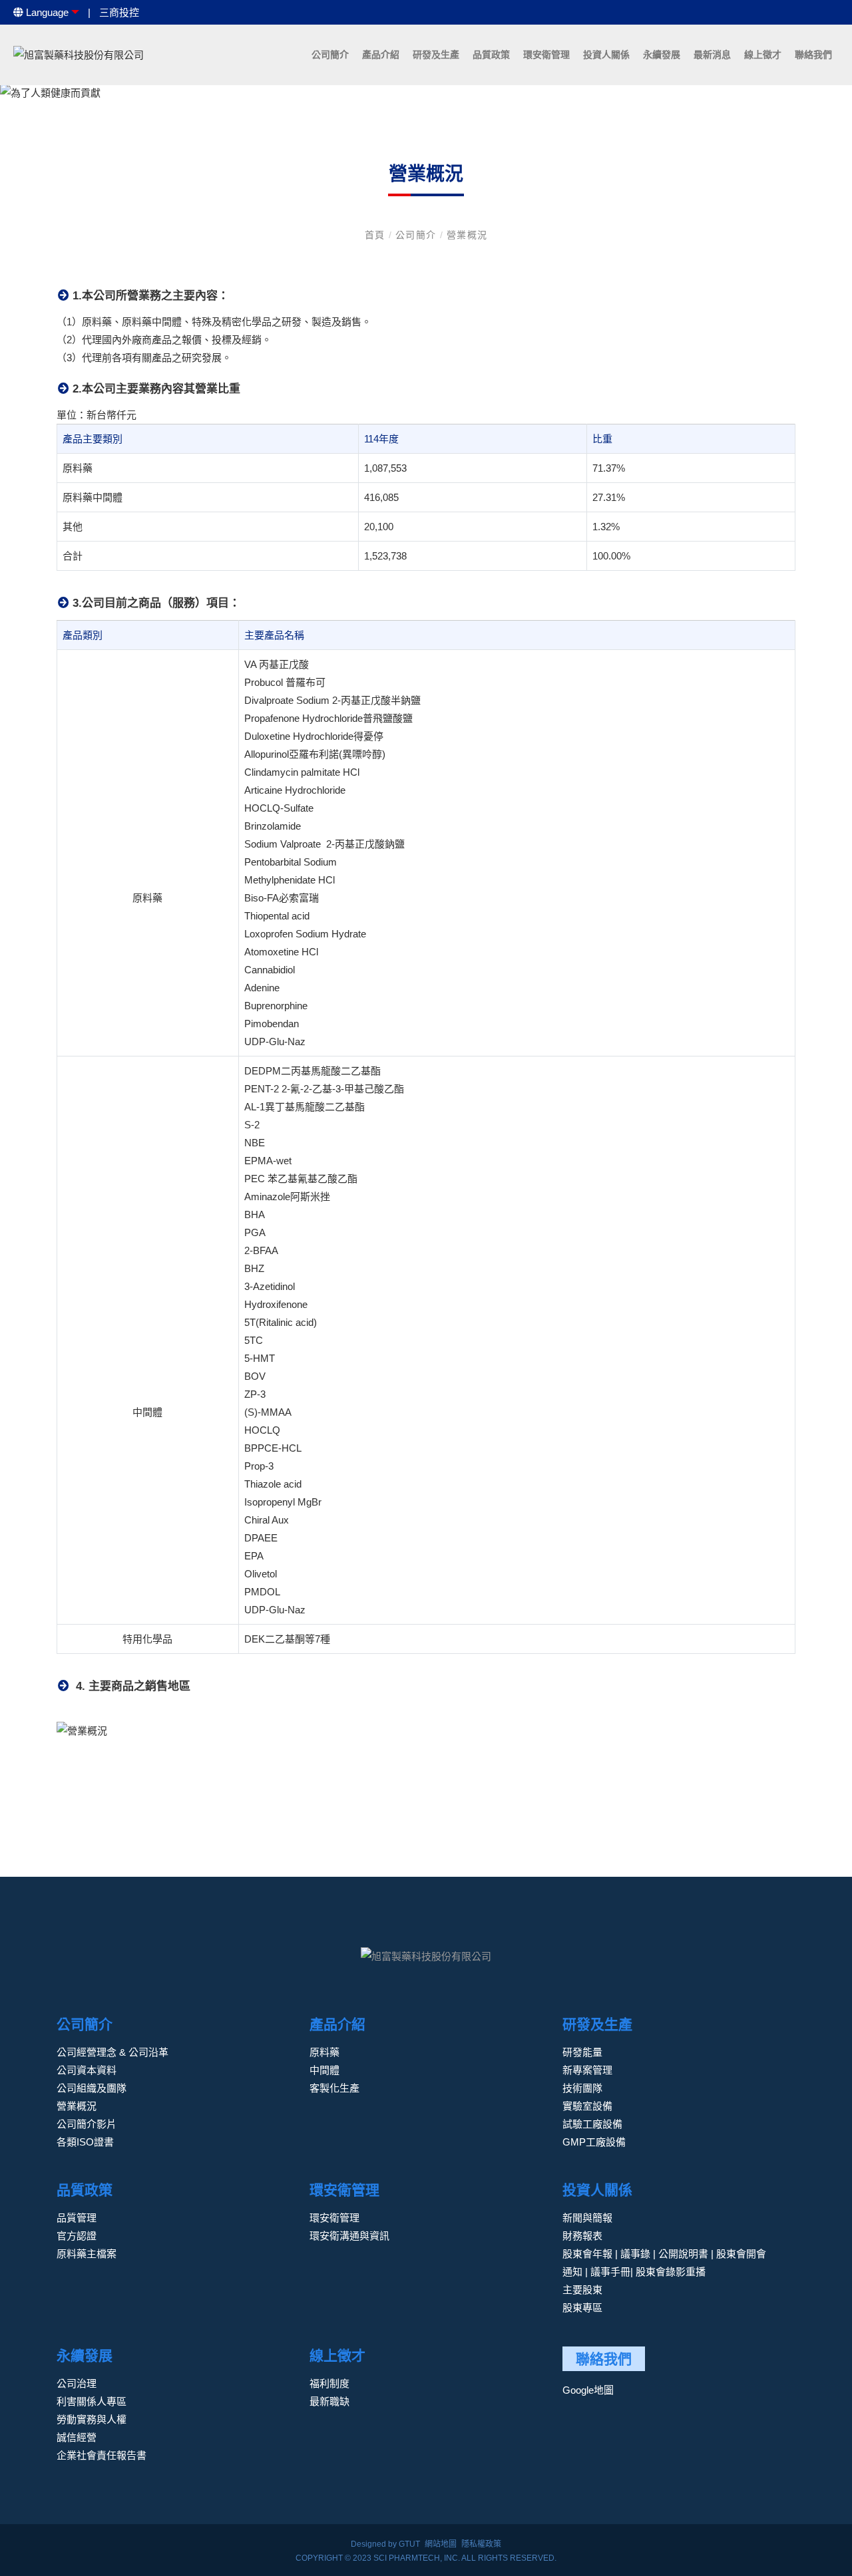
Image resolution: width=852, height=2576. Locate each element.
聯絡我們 (813, 55)
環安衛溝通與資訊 (349, 2236)
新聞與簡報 (587, 2218)
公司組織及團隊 (92, 2088)
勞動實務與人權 (92, 2419)
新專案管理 (587, 2070)
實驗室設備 (587, 2106)
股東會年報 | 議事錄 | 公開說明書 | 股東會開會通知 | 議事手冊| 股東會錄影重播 (664, 2263)
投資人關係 (606, 55)
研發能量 (582, 2052)
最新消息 (712, 55)
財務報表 (582, 2236)
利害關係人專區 (92, 2401)
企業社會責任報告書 (102, 2455)
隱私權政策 (481, 2544)
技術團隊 (582, 2088)
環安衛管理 (546, 55)
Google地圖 (588, 2390)
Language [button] (46, 12)
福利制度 (329, 2383)
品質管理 (77, 2218)
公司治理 (77, 2383)
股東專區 (582, 2308)
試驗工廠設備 (592, 2124)
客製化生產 (334, 2088)
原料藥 (324, 2052)
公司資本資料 (87, 2070)
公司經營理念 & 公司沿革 (112, 2052)
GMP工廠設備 (594, 2142)
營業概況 (467, 235)
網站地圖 (441, 2544)
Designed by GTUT (385, 2544)
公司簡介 (330, 55)
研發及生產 (436, 55)
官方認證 (77, 2236)
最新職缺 (329, 2401)
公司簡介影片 (87, 2124)
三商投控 (119, 12)
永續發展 (662, 55)
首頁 (377, 235)
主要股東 (582, 2290)
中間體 (324, 2070)
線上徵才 (763, 55)
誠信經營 (77, 2437)
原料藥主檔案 (87, 2254)
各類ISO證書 (85, 2142)
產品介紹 (381, 55)
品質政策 (491, 55)
